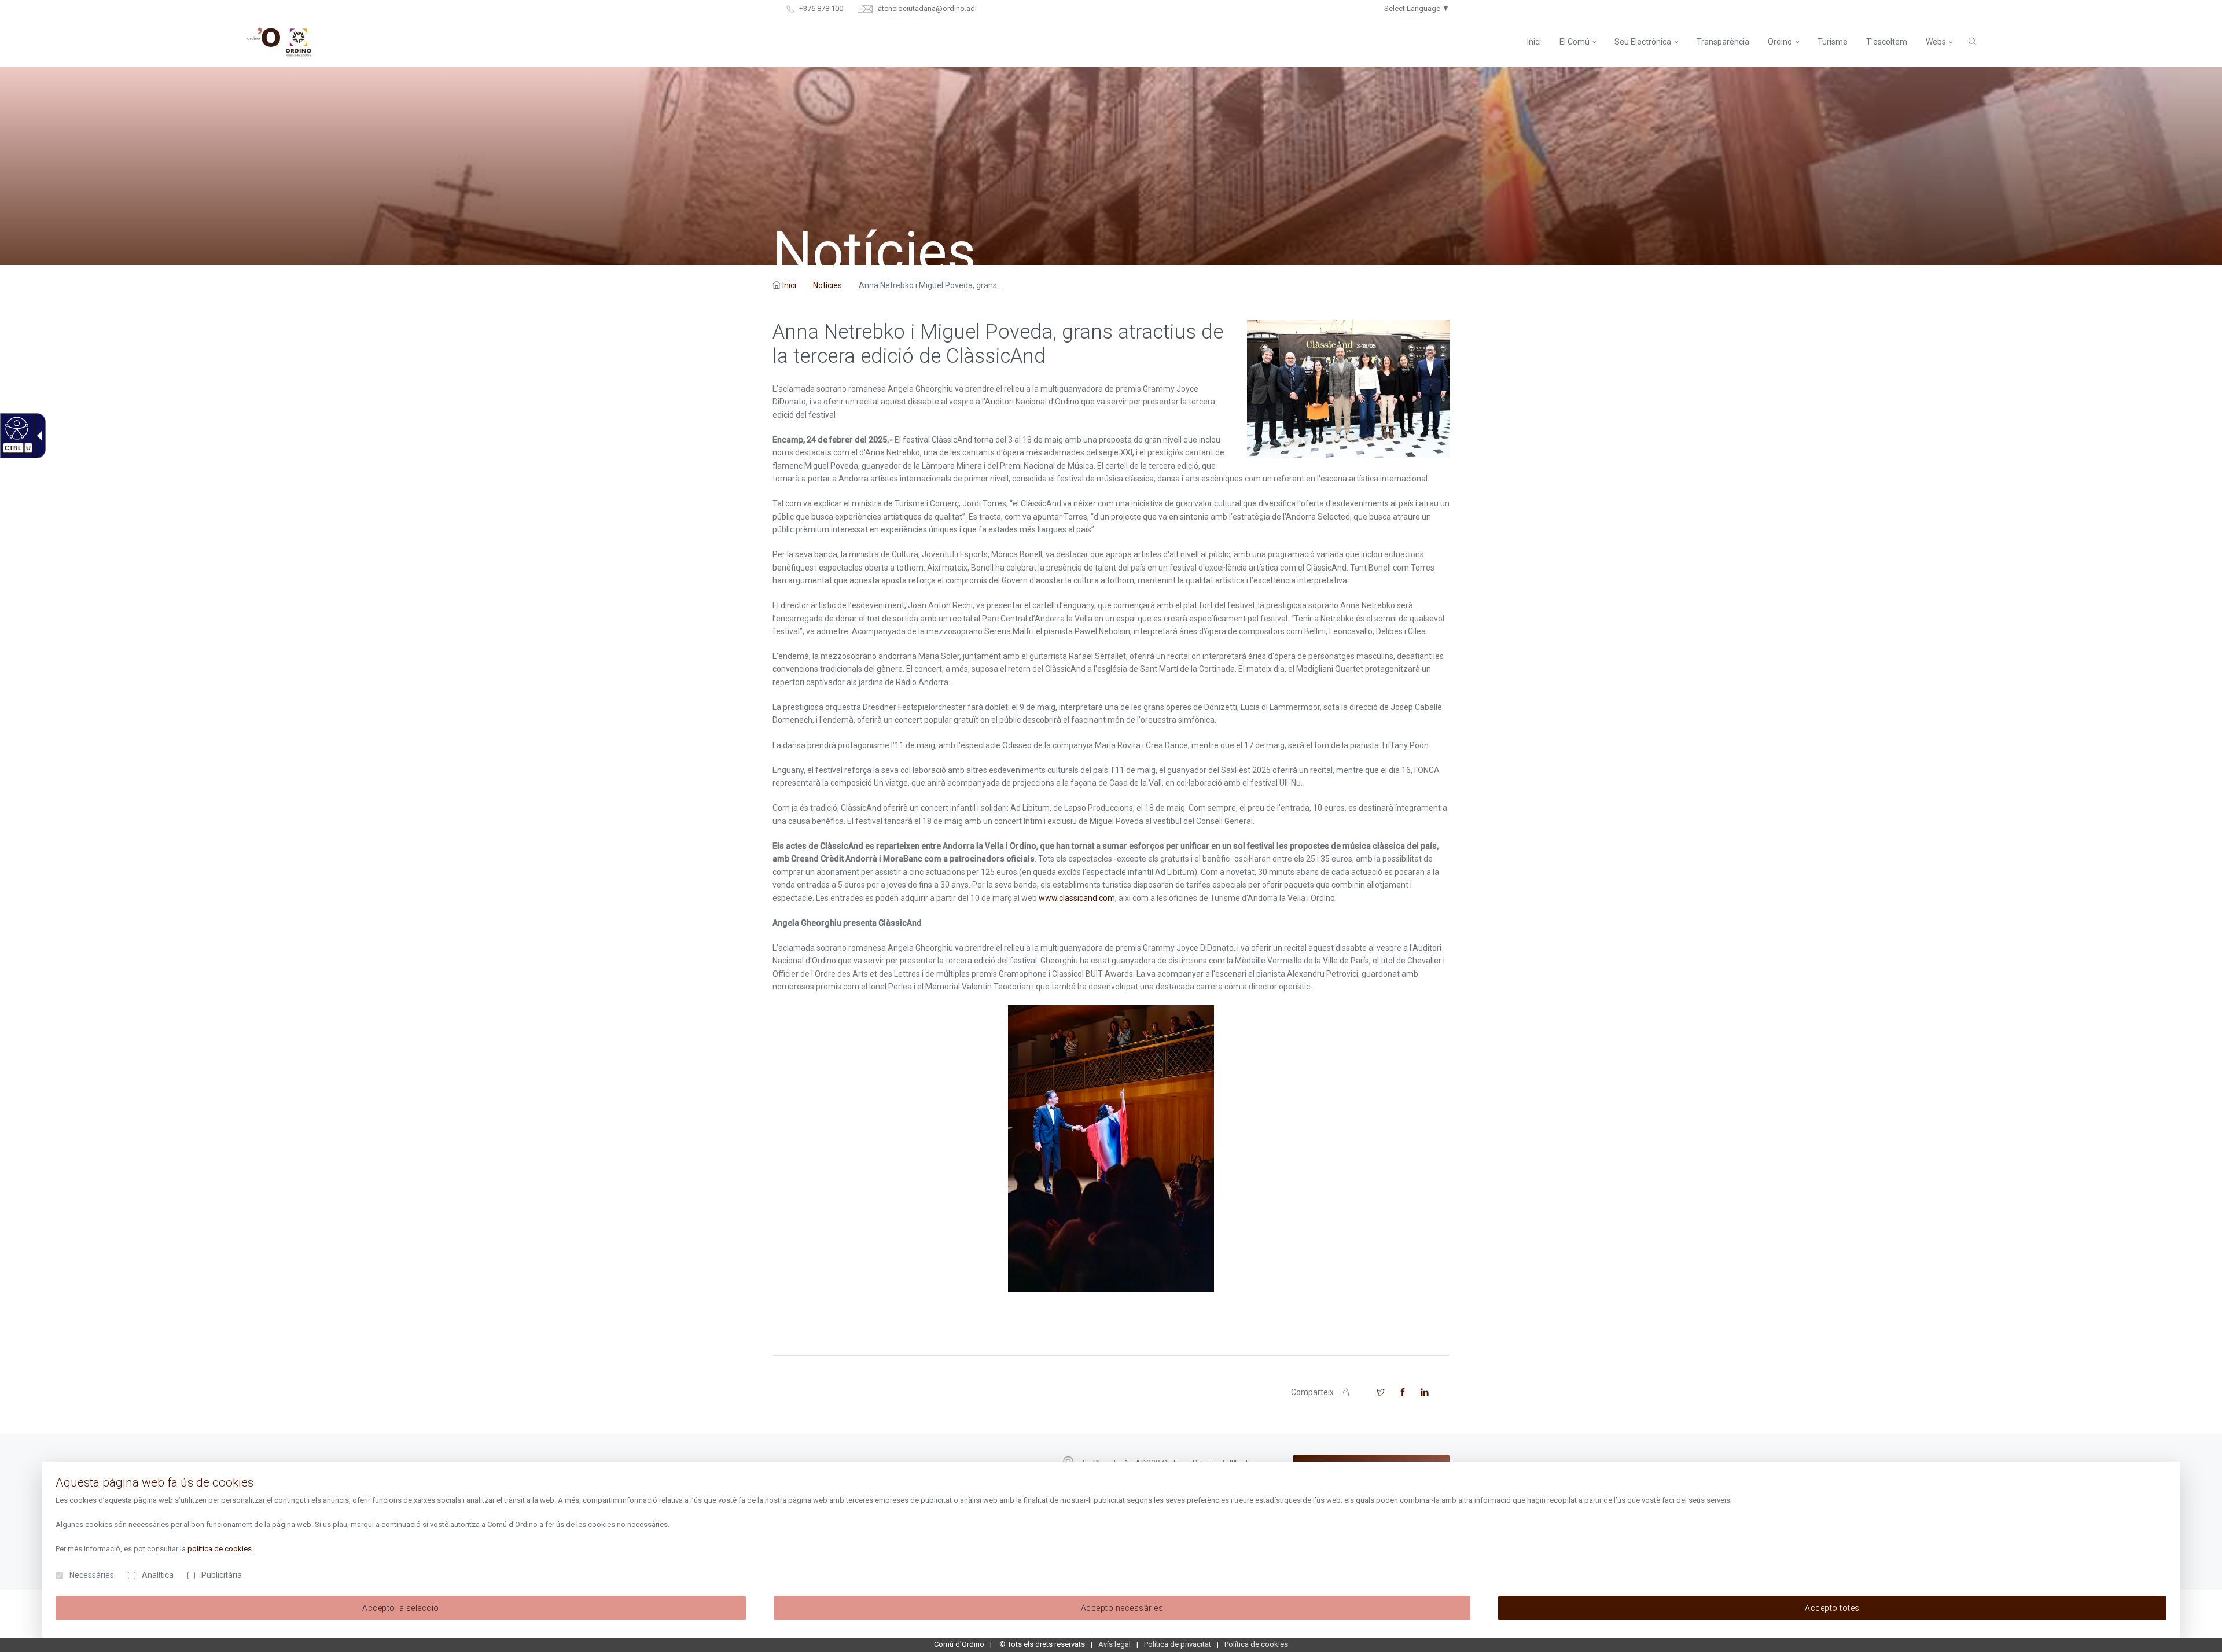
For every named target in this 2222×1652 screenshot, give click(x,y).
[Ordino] (279, 42)
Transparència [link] (1723, 42)
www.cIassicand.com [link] (1077, 898)
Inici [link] (789, 285)
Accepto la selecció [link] (401, 1608)
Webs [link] (1936, 42)
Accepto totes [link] (1832, 1608)
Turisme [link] (1833, 42)
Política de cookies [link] (1256, 1644)
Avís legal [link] (1114, 1644)
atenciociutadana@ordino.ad (926, 8)
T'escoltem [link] (1887, 42)
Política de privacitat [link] (1178, 1644)
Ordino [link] (1780, 42)
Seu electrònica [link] (1643, 42)
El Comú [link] (1574, 42)
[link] (15, 428)
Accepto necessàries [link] (1122, 1608)
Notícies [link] (827, 285)
